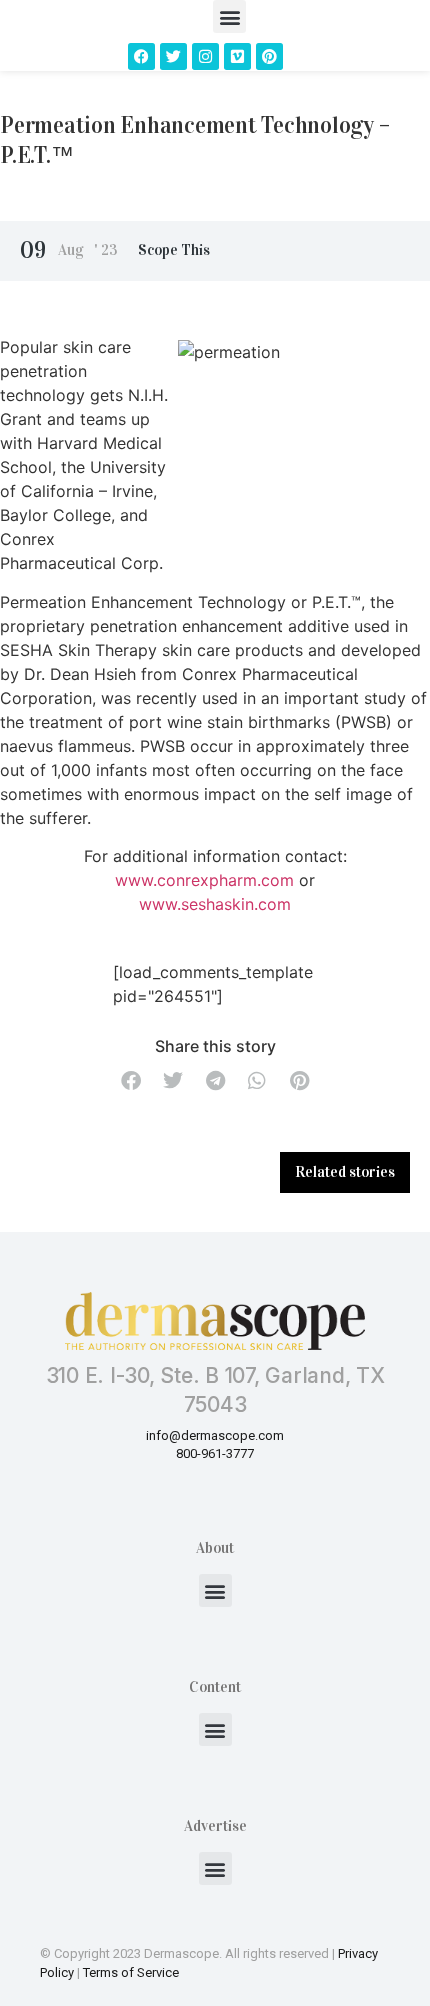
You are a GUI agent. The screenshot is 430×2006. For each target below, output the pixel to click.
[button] (229, 16)
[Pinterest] (269, 56)
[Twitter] (173, 56)
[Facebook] (141, 56)
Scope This (174, 250)
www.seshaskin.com (215, 904)
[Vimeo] (237, 56)
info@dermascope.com (215, 1435)
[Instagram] (205, 56)
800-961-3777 (215, 1453)
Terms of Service (131, 1972)
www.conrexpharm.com (204, 880)
